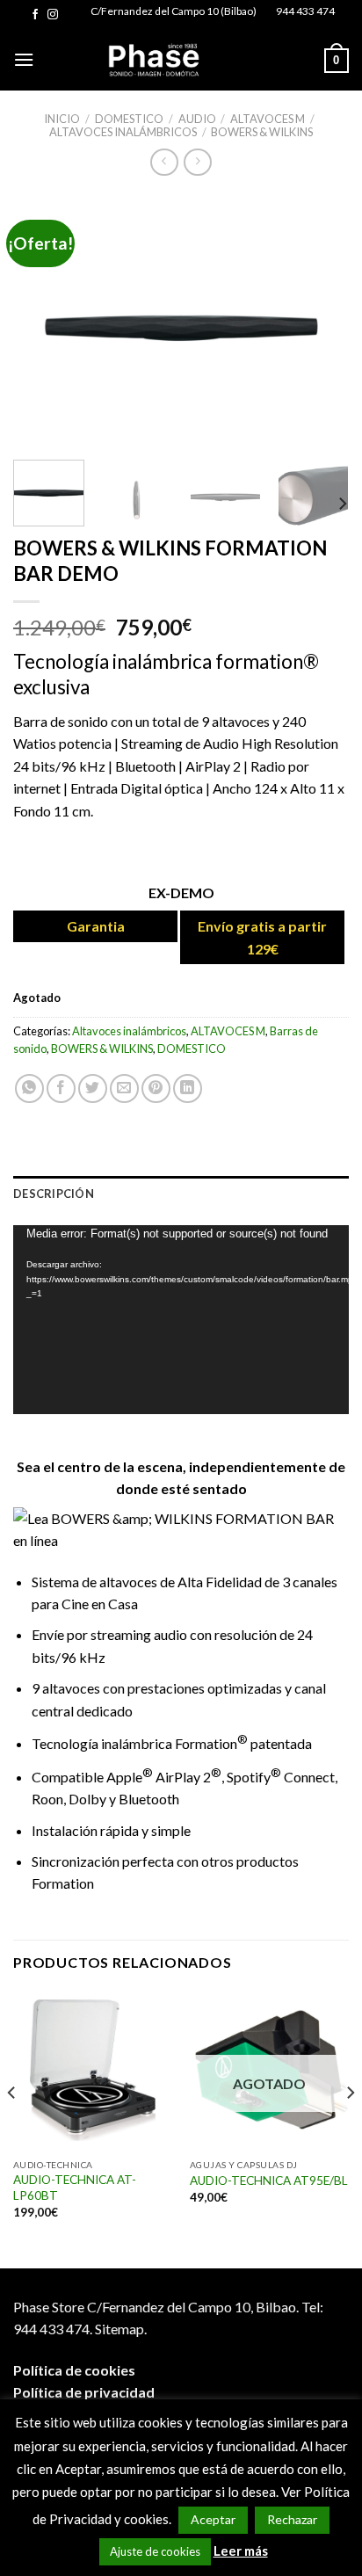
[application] (181, 1320)
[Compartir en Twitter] (93, 1088)
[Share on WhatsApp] (29, 1088)
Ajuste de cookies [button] (155, 2551)
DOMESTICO (129, 119)
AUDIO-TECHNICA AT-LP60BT (75, 2188)
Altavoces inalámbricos (123, 132)
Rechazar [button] (292, 2519)
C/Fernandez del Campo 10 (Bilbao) (174, 11)
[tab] (181, 1194)
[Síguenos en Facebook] (35, 15)
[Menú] (24, 59)
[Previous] (42, 320)
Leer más (241, 2551)
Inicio (62, 119)
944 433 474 (305, 11)
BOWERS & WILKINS (262, 132)
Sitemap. (121, 2329)
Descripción (54, 1194)
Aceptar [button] (213, 2519)
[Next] (320, 320)
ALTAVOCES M (268, 119)
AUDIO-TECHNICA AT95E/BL (269, 2181)
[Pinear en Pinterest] (156, 1088)
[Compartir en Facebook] (61, 1088)
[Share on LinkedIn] (188, 1088)
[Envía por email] (124, 1088)
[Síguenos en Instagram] (53, 15)
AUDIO (197, 119)
